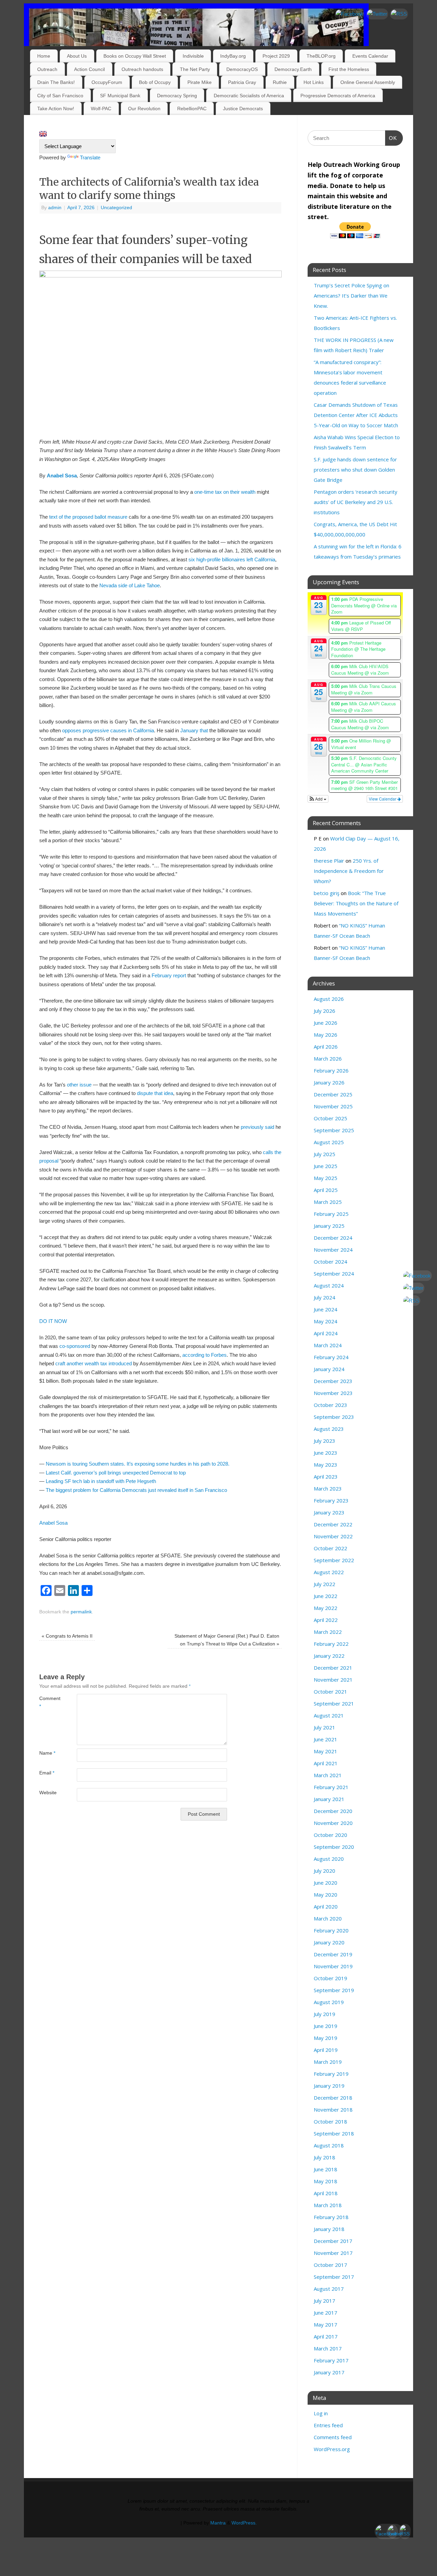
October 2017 (330, 2265)
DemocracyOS (242, 69)
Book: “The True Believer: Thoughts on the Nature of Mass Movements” (356, 903)
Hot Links (314, 82)
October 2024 (330, 1262)
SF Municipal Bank (120, 96)
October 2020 (330, 1835)
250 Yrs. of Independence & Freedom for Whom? (349, 871)
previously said (257, 1127)
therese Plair (329, 861)
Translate (90, 157)
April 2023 (326, 1477)
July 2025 (325, 1154)
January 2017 (329, 2372)
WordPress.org (332, 2449)
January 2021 (329, 1799)
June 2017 (326, 2313)
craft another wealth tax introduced (94, 1363)
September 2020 (334, 1847)
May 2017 (326, 2325)
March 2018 (328, 2205)
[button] (318, 799)
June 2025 (326, 1166)
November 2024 (333, 1250)
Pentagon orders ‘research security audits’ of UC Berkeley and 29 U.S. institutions (356, 502)
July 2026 (325, 1011)
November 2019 (333, 1966)
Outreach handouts (142, 69)
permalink (81, 1612)
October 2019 (330, 1978)
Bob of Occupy (155, 82)
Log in (321, 2413)
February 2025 (331, 1214)
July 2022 (325, 1584)
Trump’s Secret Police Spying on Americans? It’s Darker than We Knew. (351, 296)
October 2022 (330, 1548)
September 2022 (334, 1560)
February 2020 (331, 1930)
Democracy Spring (177, 96)
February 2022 (331, 1644)
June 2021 (326, 1739)
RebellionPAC (192, 109)
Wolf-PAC (101, 109)
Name (47, 1753)
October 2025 (330, 1118)
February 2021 (331, 1787)
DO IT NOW (53, 1321)
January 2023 (329, 1512)
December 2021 (333, 1668)
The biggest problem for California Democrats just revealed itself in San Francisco (136, 1490)
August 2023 (329, 1429)
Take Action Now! (56, 109)
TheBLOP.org (321, 56)
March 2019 (328, 2062)
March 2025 (328, 1202)
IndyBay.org (233, 56)
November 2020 (333, 1823)
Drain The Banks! (56, 82)
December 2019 (333, 1954)
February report (169, 975)
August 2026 (329, 999)
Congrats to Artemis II (67, 1636)
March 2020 (328, 1918)
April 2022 (326, 1620)
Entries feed (328, 2425)
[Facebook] (349, 14)
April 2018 (326, 2193)
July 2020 (325, 1871)
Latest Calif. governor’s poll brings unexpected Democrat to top (116, 1473)
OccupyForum (107, 82)
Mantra (218, 2523)
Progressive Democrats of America (338, 96)
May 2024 (326, 1321)
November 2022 (333, 1536)
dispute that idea (155, 1093)
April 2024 (326, 1333)
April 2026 (326, 1047)
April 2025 (326, 1190)
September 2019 (334, 1990)
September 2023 (334, 1417)
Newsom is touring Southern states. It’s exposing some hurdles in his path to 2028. (138, 1464)
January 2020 (329, 1942)
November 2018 (333, 2110)
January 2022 (329, 1656)
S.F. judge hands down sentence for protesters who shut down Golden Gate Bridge (355, 470)
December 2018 (333, 2098)
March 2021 (328, 1775)
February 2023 (331, 1500)
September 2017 (334, 2277)
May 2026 (326, 1035)
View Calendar (383, 799)
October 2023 (330, 1405)
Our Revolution (144, 109)
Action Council (89, 69)
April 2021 (326, 1763)
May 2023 (326, 1465)
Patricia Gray (242, 82)
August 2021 (329, 1715)
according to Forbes (205, 1355)
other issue (79, 1085)
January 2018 (329, 2229)
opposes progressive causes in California (108, 730)
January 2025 (329, 1226)
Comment (49, 1702)
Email (47, 1773)
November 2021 (333, 1680)
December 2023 (333, 1381)
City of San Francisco (60, 96)
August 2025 (329, 1142)
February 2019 (331, 2074)
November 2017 (333, 2253)
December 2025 (333, 1094)
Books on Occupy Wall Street (135, 56)
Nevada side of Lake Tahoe (130, 585)
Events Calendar (370, 56)
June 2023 (326, 1453)
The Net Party (195, 69)
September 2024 (334, 1273)
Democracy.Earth (293, 69)
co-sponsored (75, 1346)
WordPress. (244, 2523)
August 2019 (329, 2002)
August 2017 (329, 2289)
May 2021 (326, 1751)
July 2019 (325, 2014)
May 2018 (326, 2181)
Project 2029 (276, 56)
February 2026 (331, 1070)
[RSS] (399, 14)
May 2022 (326, 1608)
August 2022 (329, 1572)
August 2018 (329, 2145)
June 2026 (326, 1023)
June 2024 (326, 1309)
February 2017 (331, 2360)
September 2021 (334, 1703)
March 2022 (328, 1632)
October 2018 (330, 2121)
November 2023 (333, 1393)
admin (55, 208)
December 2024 (333, 1238)
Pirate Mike (200, 82)
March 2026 (328, 1059)
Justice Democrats (243, 109)
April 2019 (326, 2050)
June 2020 (326, 1883)
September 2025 (334, 1130)
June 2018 (326, 2169)
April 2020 (326, 1906)
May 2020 (326, 1895)
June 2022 (326, 1596)
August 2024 (329, 1285)
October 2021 (330, 1692)
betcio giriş (327, 893)
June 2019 (326, 2026)
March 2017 (328, 2348)
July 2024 (325, 1297)
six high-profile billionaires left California (232, 559)
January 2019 (329, 2086)
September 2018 (334, 2133)
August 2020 (329, 1859)
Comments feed (333, 2437)
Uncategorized (116, 208)
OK (391, 138)
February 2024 (331, 1357)
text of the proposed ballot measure (88, 517)
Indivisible (193, 56)
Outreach (47, 69)
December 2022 (333, 1524)
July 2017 (325, 2301)
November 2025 (333, 1106)
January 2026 (329, 1082)
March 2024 (328, 1345)
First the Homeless (349, 69)
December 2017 (333, 2241)
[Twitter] (377, 14)
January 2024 (329, 1369)
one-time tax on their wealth (225, 492)
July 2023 (325, 1441)
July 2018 (325, 2157)
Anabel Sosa (62, 476)
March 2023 (328, 1488)
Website (48, 1793)
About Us (77, 56)
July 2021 (325, 1727)
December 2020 (333, 1811)
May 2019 (326, 2038)
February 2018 (331, 2217)
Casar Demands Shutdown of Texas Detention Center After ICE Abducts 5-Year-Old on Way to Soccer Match (356, 415)
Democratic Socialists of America (249, 96)
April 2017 (326, 2336)
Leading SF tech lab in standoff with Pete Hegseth (101, 1481)
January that (194, 730)
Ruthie (280, 82)
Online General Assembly (368, 82)
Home (44, 56)
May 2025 (326, 1178)
